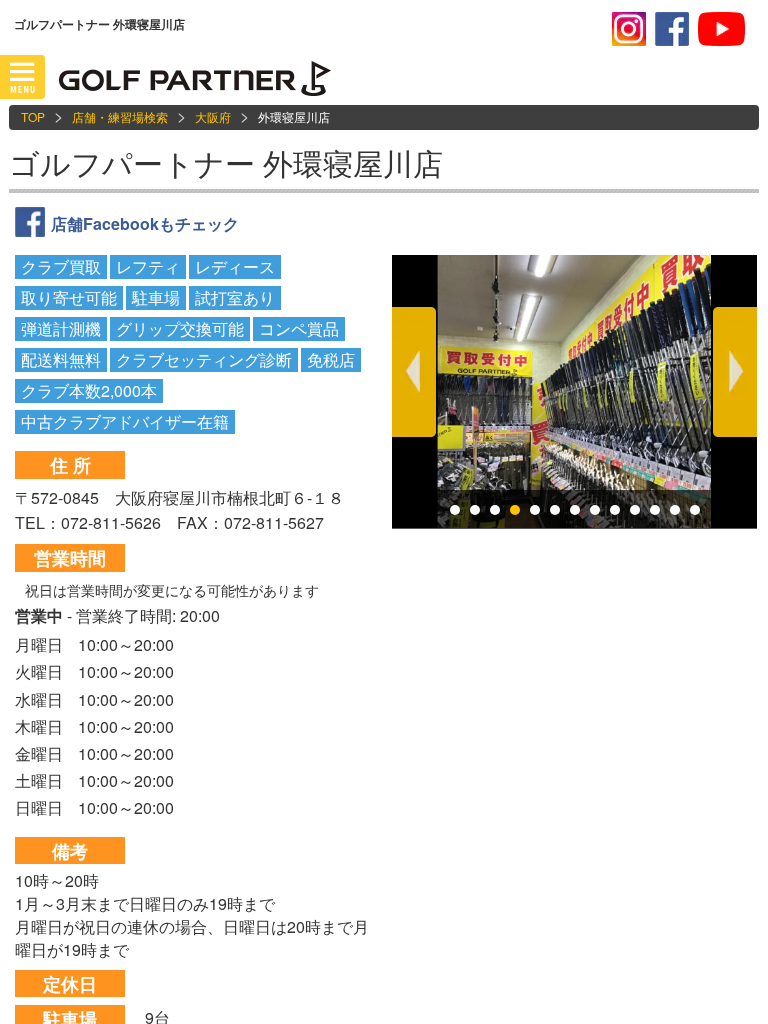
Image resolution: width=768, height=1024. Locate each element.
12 (675, 510)
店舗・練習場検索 (120, 116)
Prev (414, 372)
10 (635, 510)
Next (735, 372)
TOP (33, 116)
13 (695, 510)
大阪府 (213, 116)
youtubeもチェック (721, 29)
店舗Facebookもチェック (145, 223)
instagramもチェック (629, 29)
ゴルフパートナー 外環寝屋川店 (226, 162)
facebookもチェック (672, 29)
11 (655, 510)
